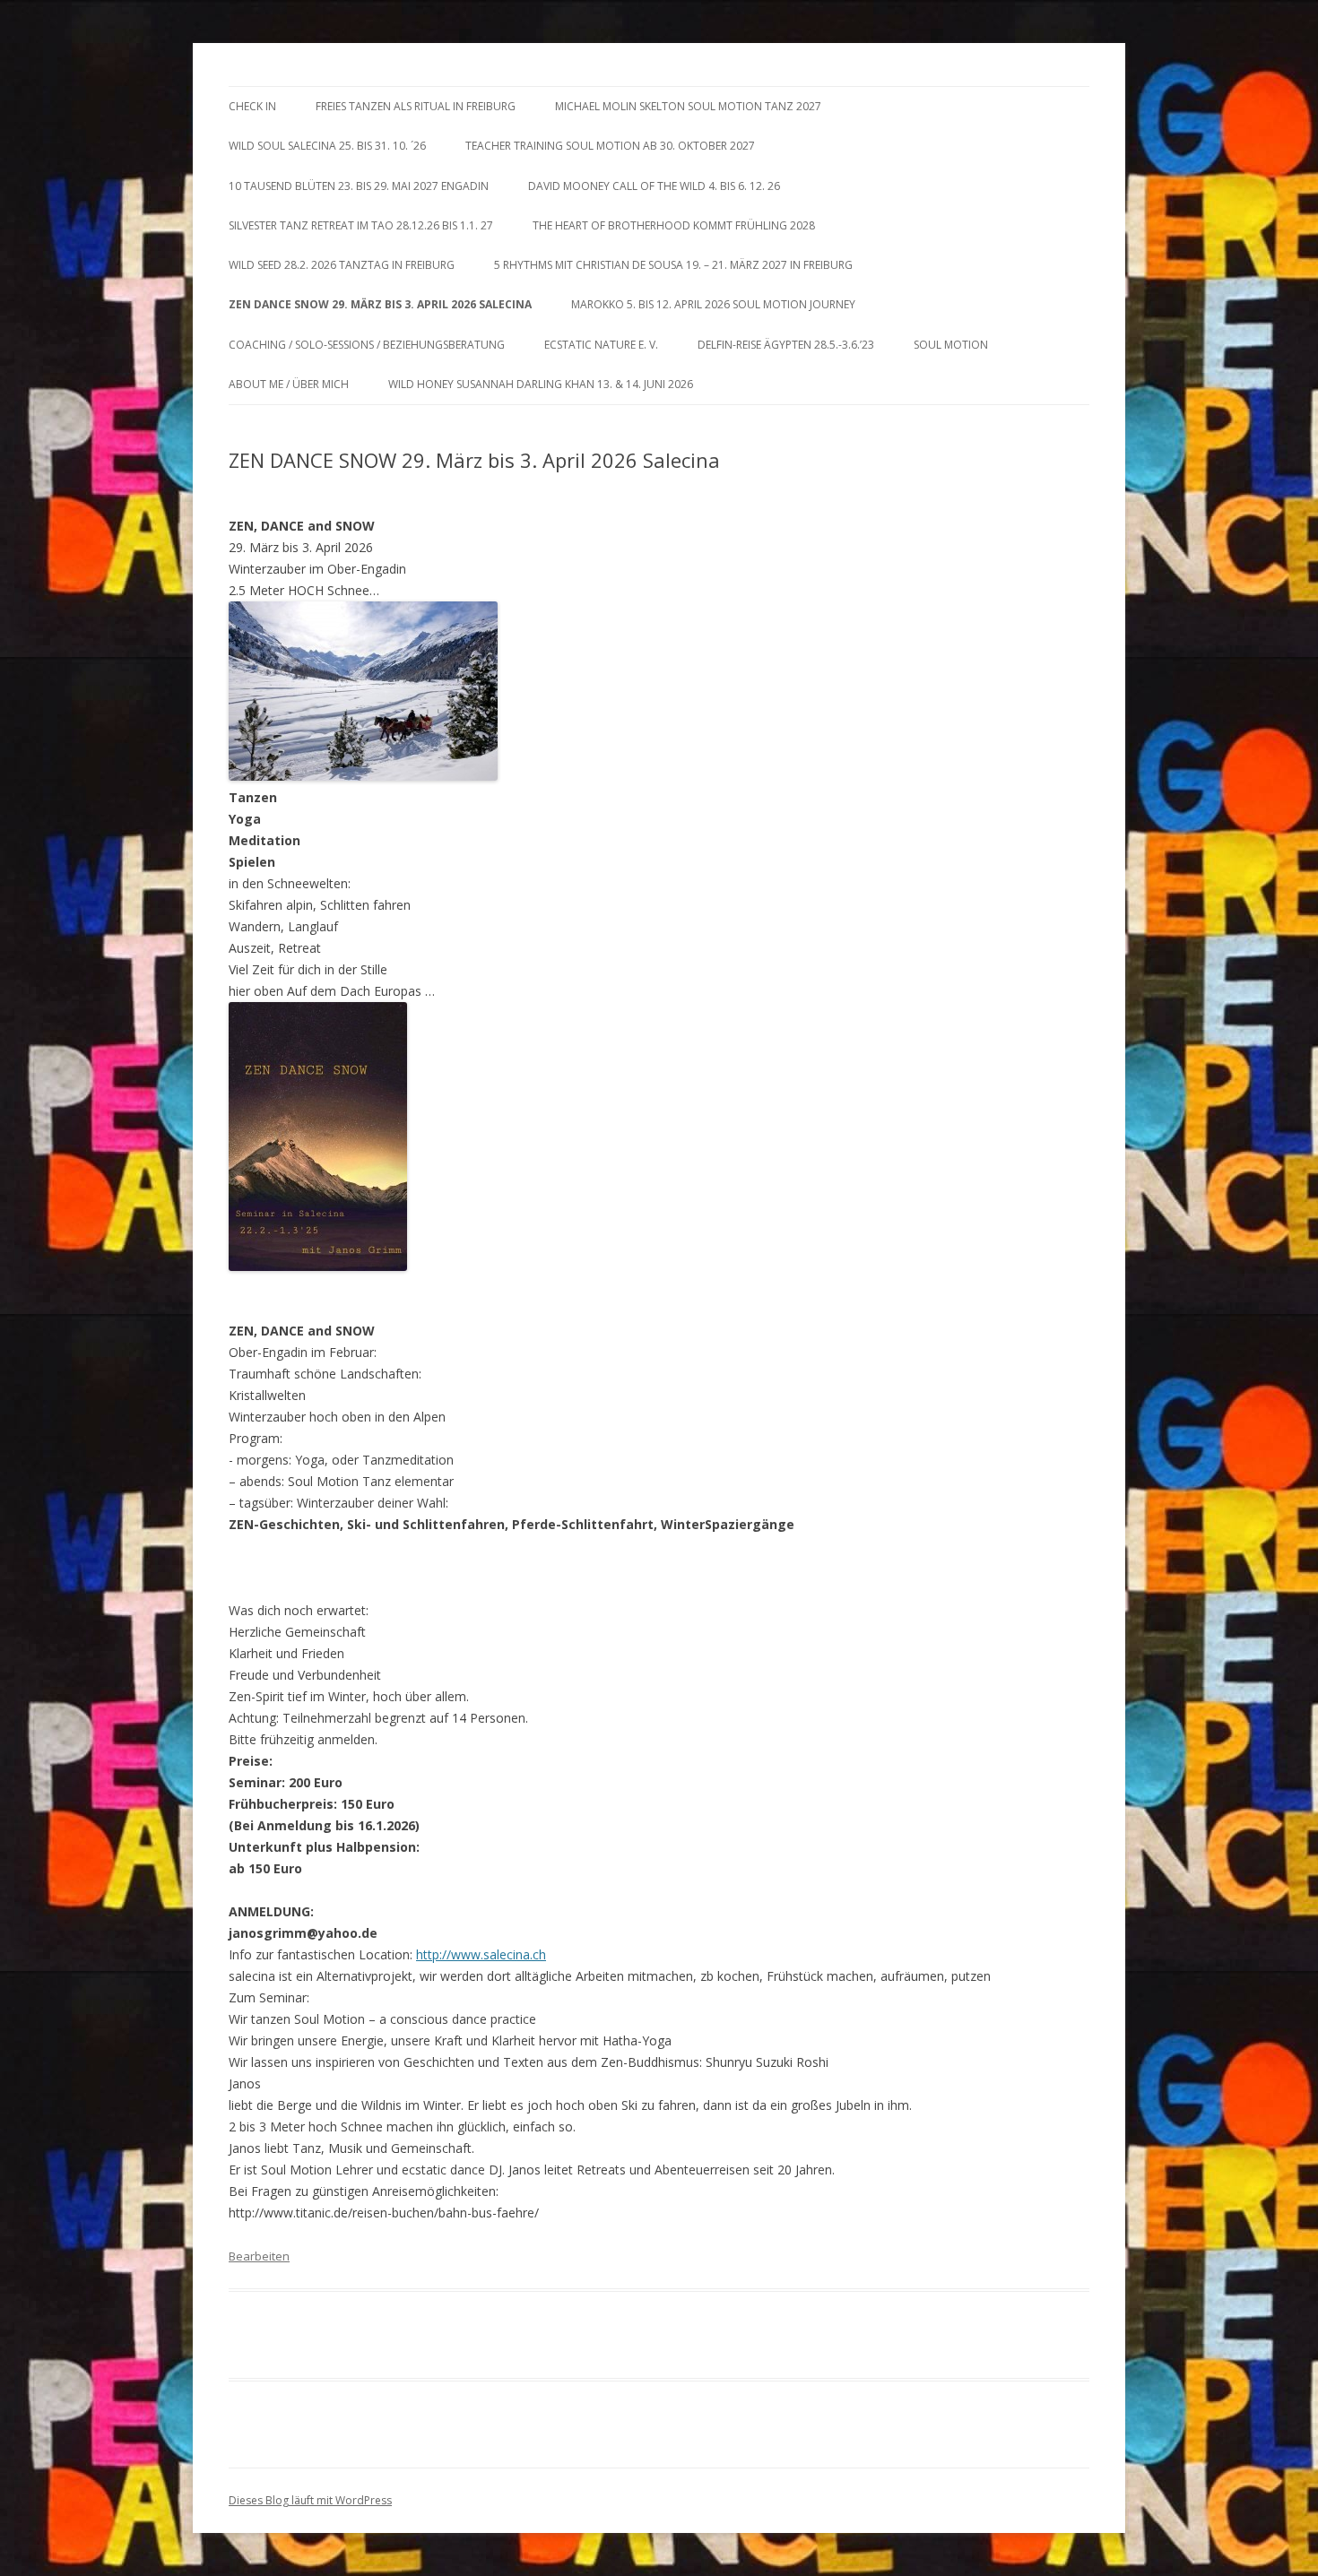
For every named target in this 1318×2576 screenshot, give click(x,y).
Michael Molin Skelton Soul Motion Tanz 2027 (688, 106)
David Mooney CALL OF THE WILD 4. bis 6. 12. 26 (654, 186)
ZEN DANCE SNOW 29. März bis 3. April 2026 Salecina (380, 304)
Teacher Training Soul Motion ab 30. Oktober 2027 (610, 146)
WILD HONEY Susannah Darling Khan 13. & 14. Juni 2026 (541, 384)
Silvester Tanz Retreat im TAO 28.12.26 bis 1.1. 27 (361, 225)
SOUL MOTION (951, 345)
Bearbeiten (259, 2256)
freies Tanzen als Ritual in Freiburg (416, 106)
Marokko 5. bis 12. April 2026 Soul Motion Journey (713, 304)
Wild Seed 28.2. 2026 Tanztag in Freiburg (342, 265)
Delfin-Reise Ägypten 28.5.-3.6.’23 (786, 345)
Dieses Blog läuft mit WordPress (310, 2500)
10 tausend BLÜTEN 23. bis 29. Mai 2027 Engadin (359, 186)
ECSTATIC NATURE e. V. (601, 345)
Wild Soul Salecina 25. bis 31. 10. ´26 (327, 146)
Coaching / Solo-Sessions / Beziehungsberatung (367, 345)
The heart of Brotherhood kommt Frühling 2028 (674, 225)
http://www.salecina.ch (481, 1954)
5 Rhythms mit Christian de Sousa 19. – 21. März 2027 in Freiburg (673, 265)
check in (252, 106)
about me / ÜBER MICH (289, 384)
